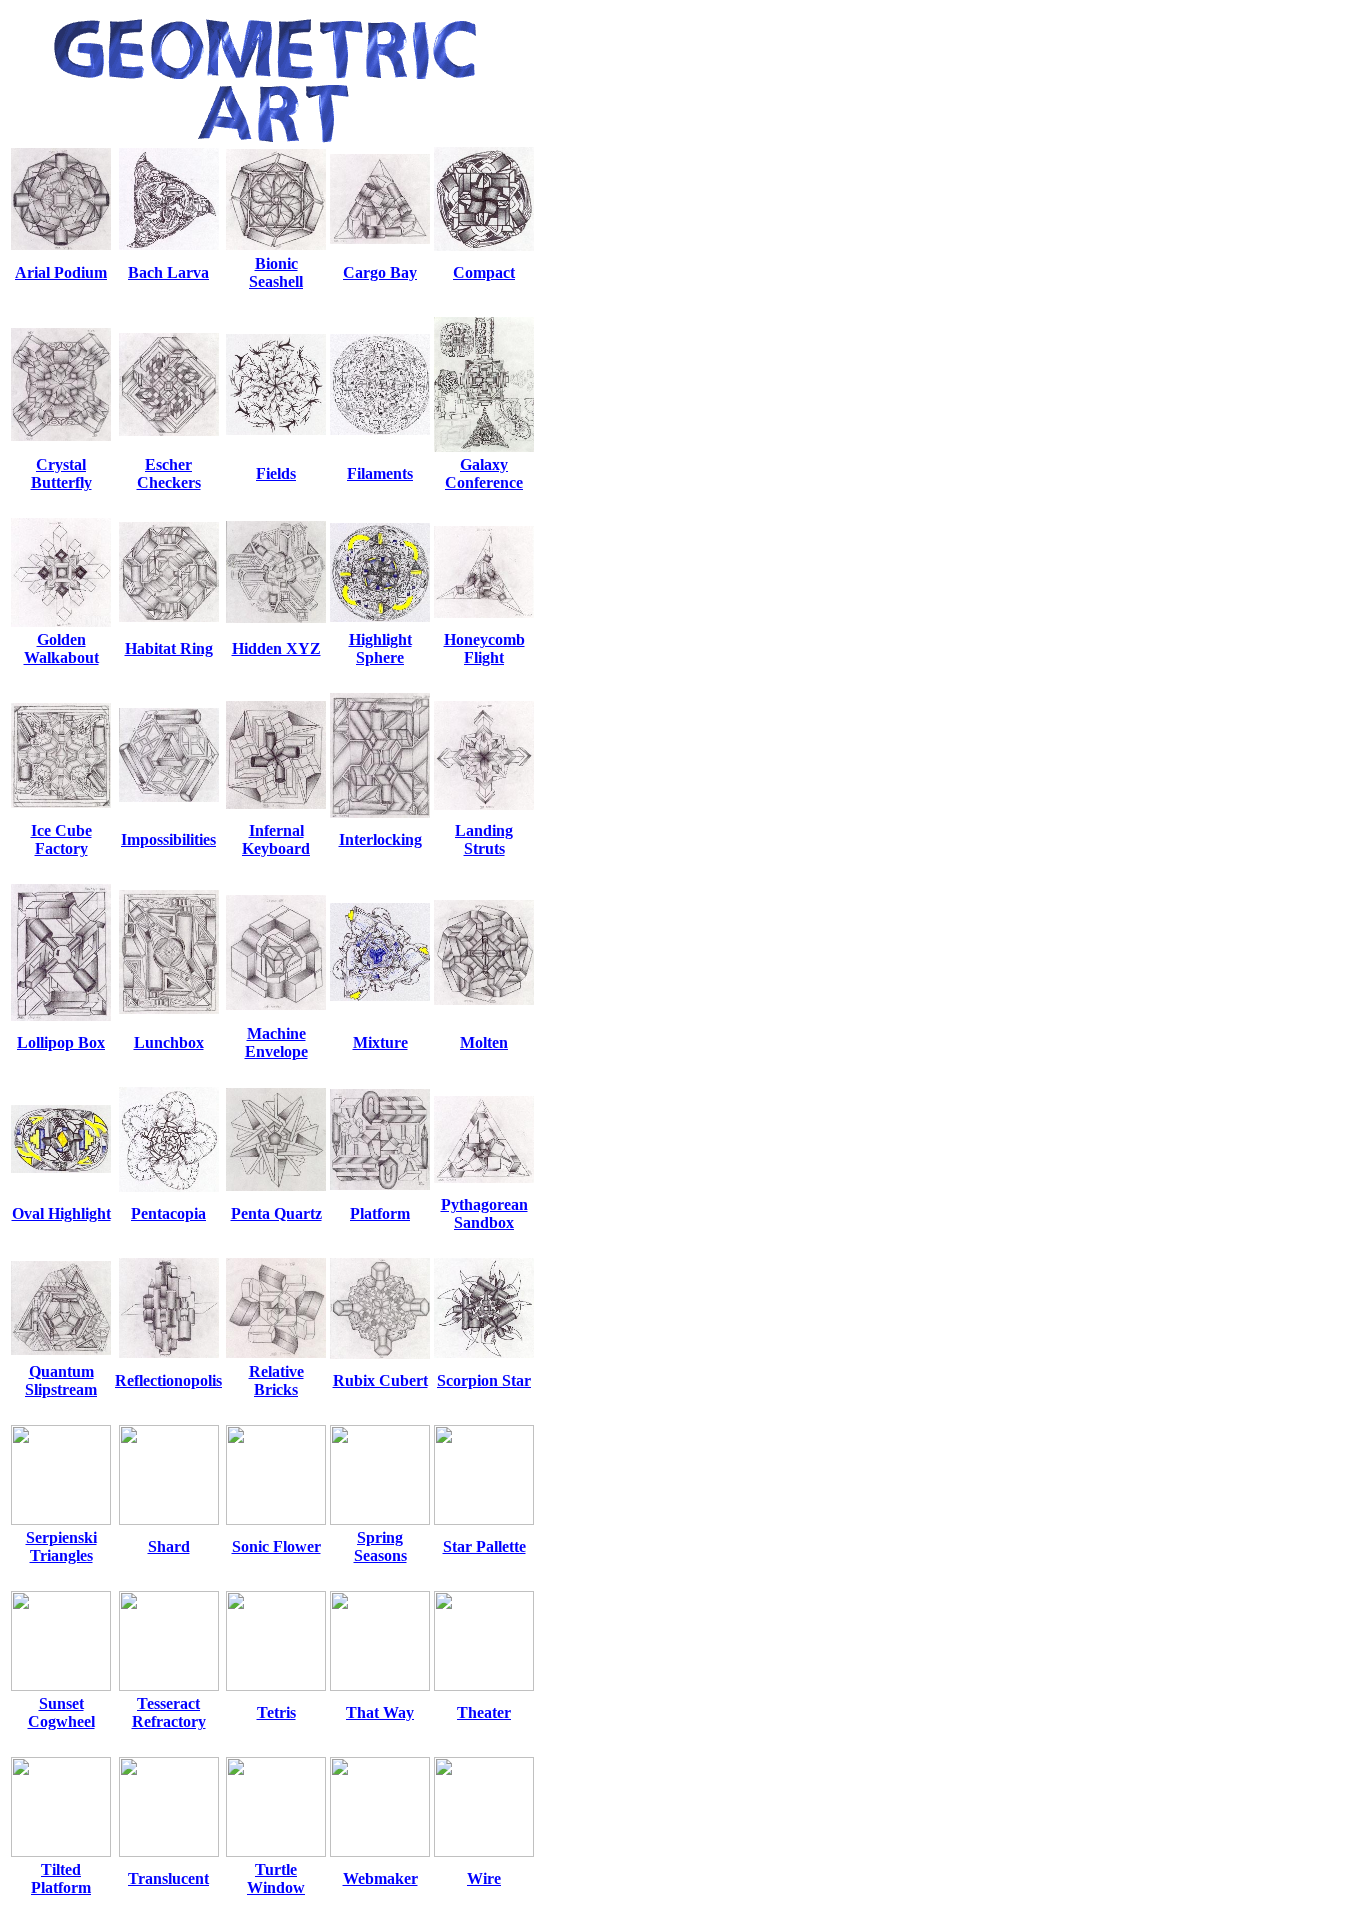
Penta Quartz (276, 1213)
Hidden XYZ (276, 648)
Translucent (168, 1878)
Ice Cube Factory (61, 839)
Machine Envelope (276, 1042)
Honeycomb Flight (484, 648)
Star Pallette (484, 1546)
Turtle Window (276, 1878)
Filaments (380, 473)
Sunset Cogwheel (61, 1712)
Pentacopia (168, 1213)
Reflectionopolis (168, 1380)
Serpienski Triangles (61, 1546)
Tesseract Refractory (169, 1712)
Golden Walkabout (61, 648)
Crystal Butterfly (61, 473)
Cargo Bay (380, 272)
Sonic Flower (276, 1546)
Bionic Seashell (276, 272)
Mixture (380, 1042)
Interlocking (380, 839)
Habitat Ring (169, 648)
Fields (276, 473)
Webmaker (380, 1878)
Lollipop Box (61, 1042)
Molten (484, 1042)
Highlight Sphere (380, 648)
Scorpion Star (484, 1380)
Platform (380, 1213)
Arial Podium (61, 272)
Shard (169, 1546)
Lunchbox (169, 1042)
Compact (484, 272)
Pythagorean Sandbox (484, 1213)
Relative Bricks (276, 1380)
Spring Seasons (380, 1546)
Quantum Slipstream (61, 1380)
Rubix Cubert (380, 1380)
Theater (484, 1712)
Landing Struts (484, 839)
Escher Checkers (169, 473)
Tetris (276, 1712)
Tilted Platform (61, 1878)
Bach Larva (168, 272)
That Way (380, 1712)
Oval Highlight (61, 1213)
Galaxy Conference (484, 473)
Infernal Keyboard (276, 839)
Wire (484, 1878)
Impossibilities (168, 839)
